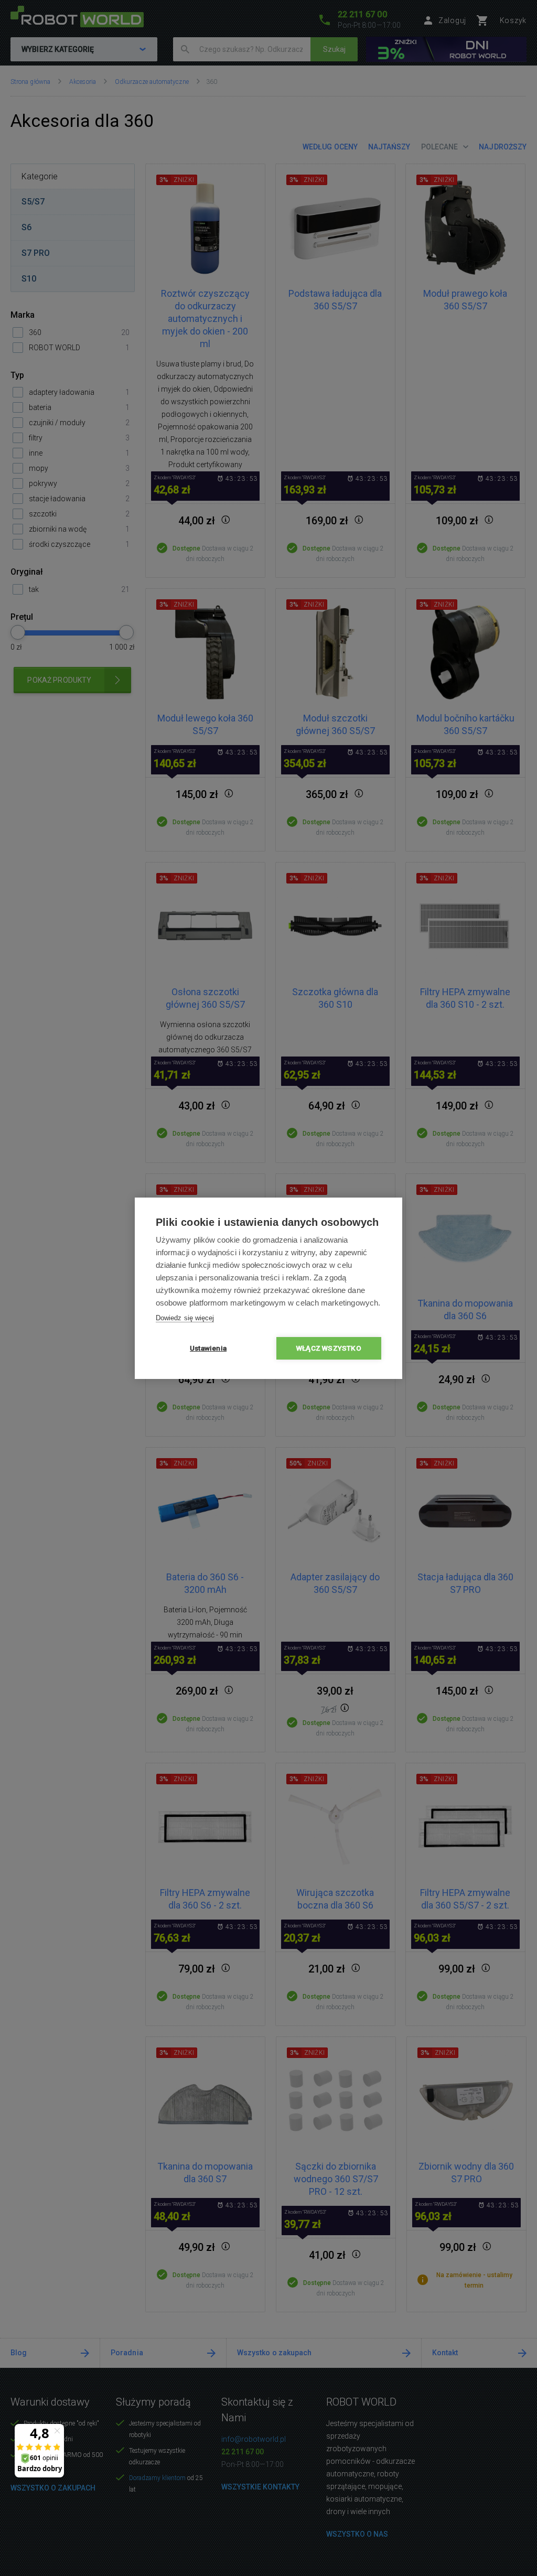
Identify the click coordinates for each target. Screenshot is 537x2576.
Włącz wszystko (329, 1348)
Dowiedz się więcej (185, 1318)
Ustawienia (208, 1348)
